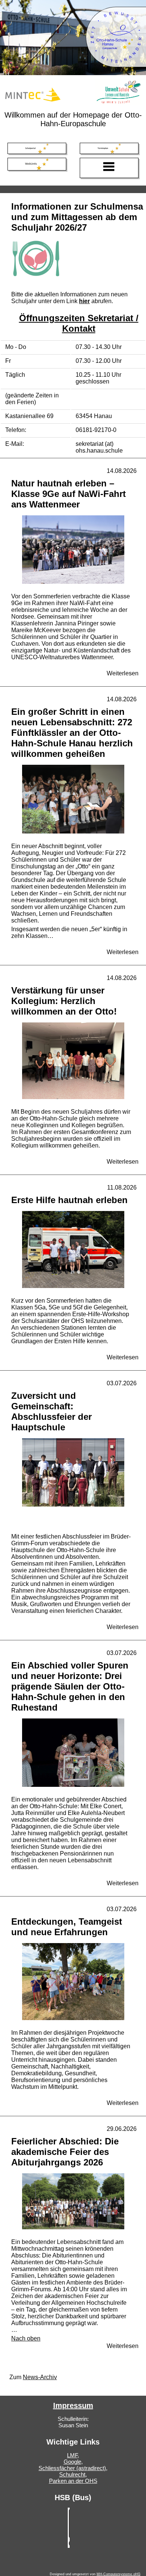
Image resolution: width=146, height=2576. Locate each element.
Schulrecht (72, 2474)
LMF (72, 2455)
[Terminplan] (109, 148)
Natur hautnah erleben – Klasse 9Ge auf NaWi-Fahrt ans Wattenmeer (69, 494)
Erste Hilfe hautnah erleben (69, 1200)
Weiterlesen (123, 673)
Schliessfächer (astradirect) (72, 2468)
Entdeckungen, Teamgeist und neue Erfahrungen (67, 1927)
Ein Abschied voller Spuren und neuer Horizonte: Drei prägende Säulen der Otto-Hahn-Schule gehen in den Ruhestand (70, 1686)
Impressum (73, 2405)
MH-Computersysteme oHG (118, 2574)
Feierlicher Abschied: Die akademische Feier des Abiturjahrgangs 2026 (65, 2152)
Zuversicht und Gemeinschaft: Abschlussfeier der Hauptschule (51, 1411)
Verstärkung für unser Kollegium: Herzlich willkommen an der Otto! (64, 1001)
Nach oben (26, 2338)
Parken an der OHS (73, 2481)
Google (72, 2462)
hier (84, 301)
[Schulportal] (37, 148)
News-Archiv (40, 2377)
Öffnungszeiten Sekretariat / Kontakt (79, 323)
